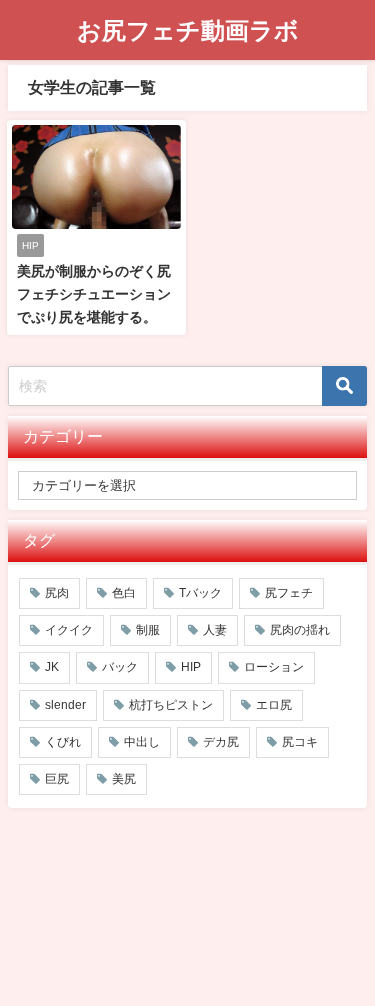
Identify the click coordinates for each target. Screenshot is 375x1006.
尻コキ (300, 742)
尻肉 (57, 593)
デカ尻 (221, 742)
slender (65, 705)
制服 (148, 630)
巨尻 (57, 779)
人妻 (215, 630)
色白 (124, 593)
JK (52, 667)
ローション (274, 667)
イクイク (69, 630)
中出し (142, 742)
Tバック (200, 593)
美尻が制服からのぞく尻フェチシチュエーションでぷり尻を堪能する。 (94, 294)
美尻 (124, 779)
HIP (191, 667)
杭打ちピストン (171, 705)
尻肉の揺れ (300, 630)
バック (120, 667)
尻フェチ (289, 593)
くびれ (63, 742)
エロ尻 (274, 705)
